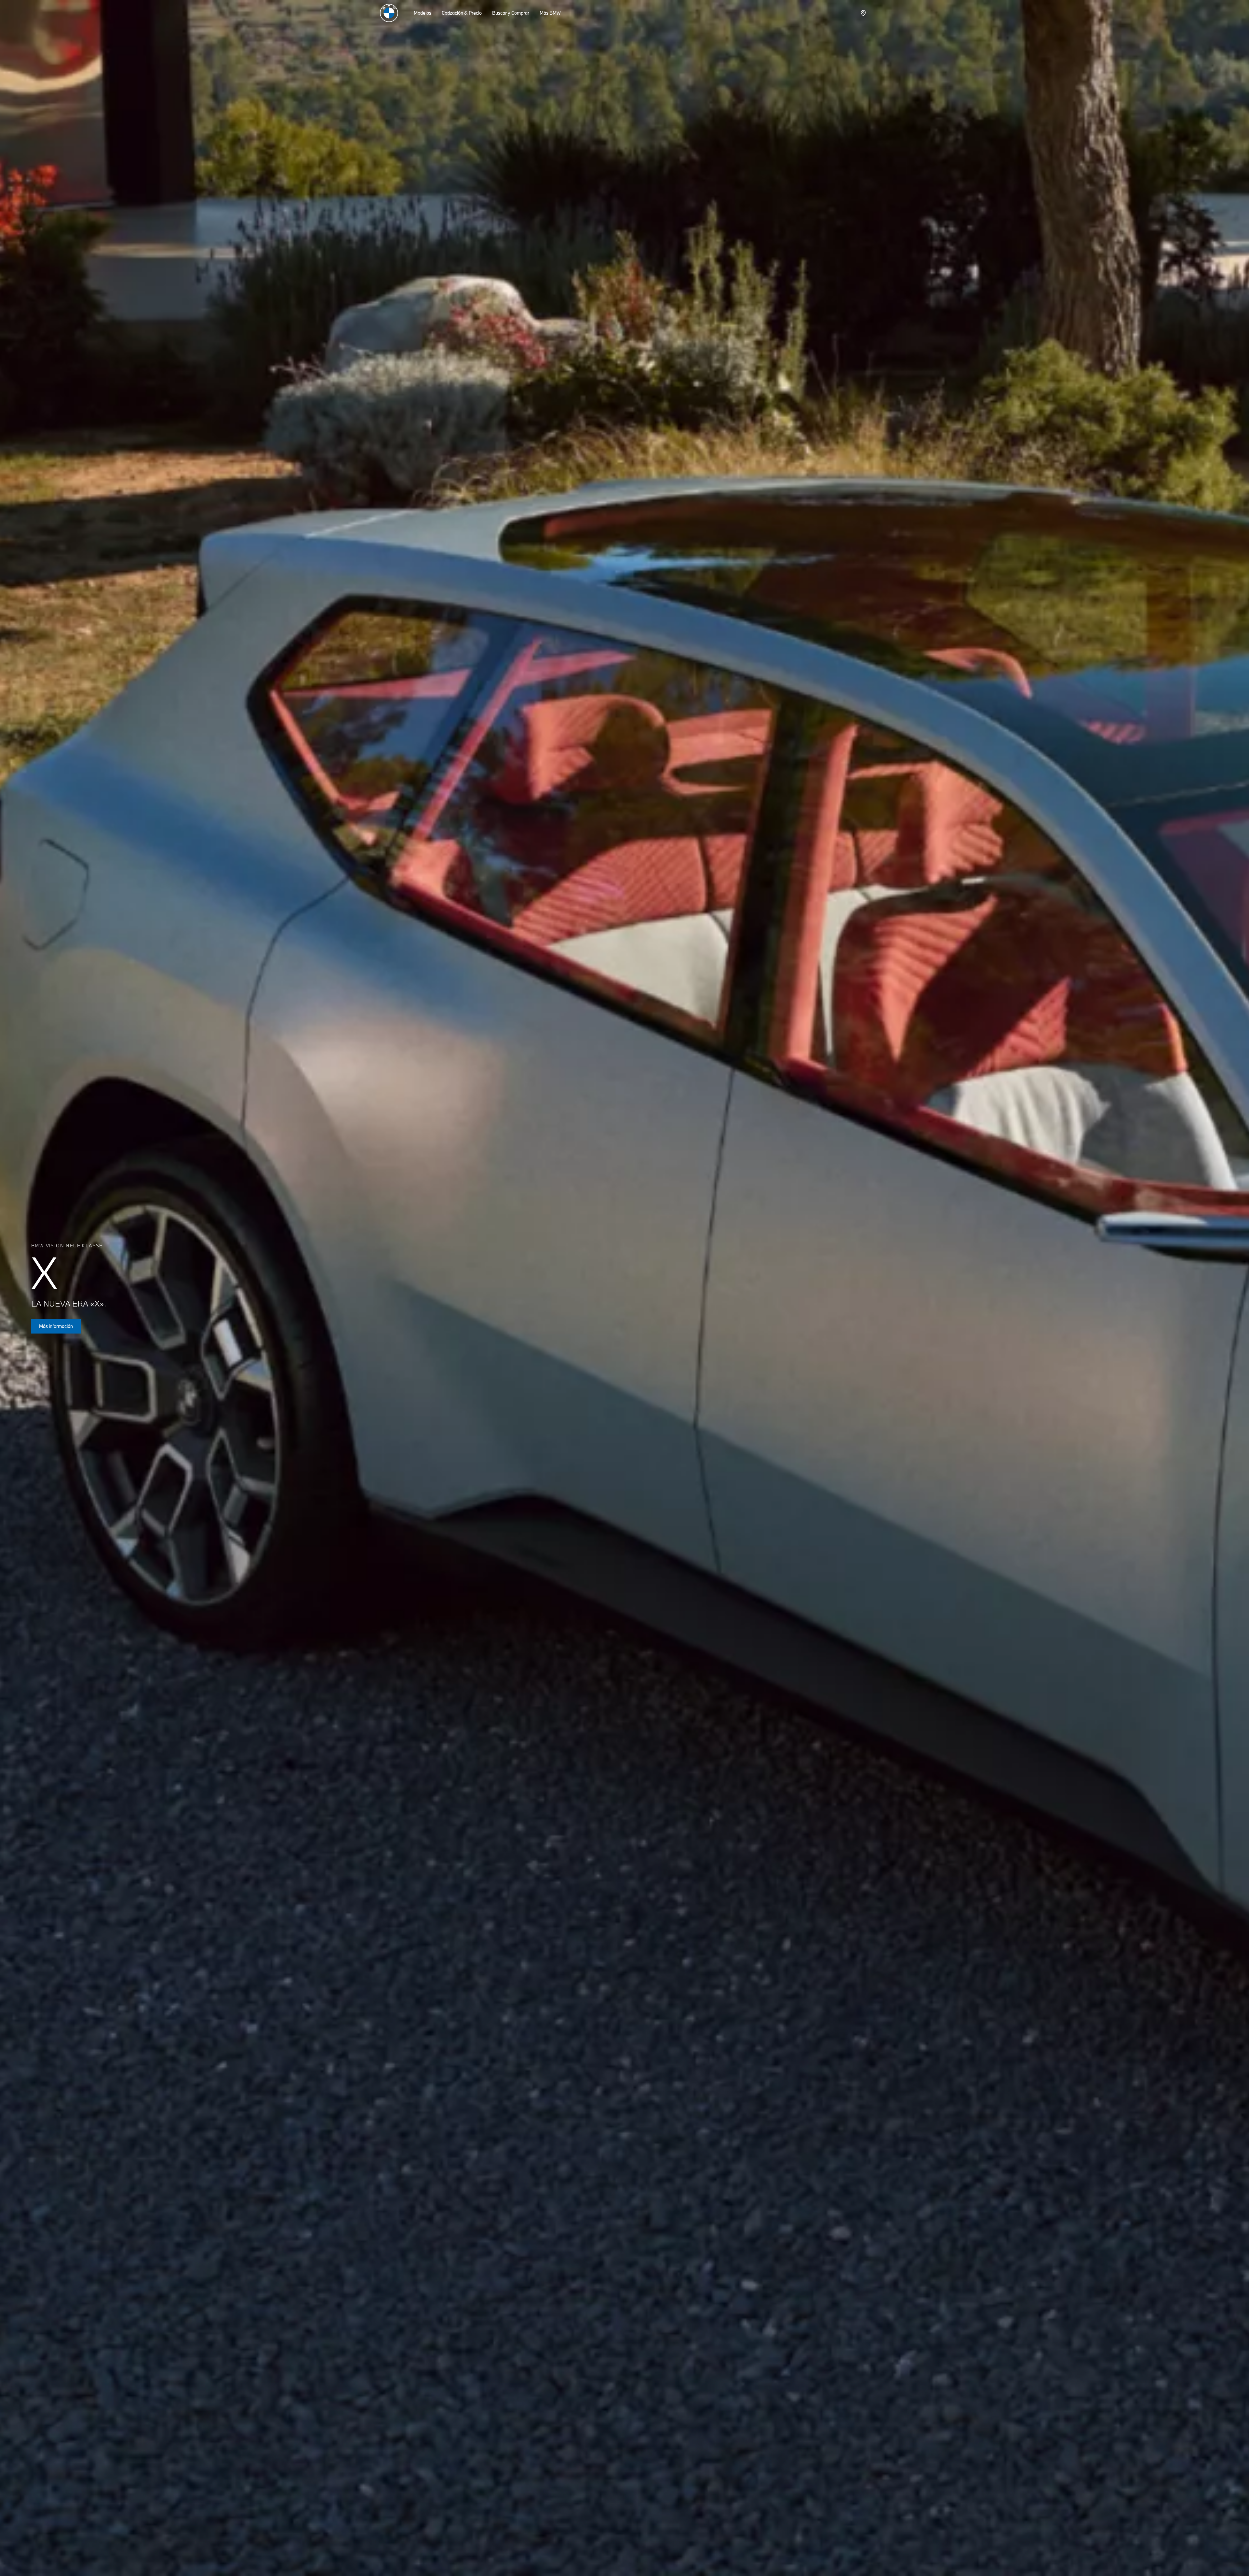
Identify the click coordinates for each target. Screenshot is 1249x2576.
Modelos (423, 13)
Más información (56, 1326)
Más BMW (550, 13)
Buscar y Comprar (511, 13)
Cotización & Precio (462, 13)
